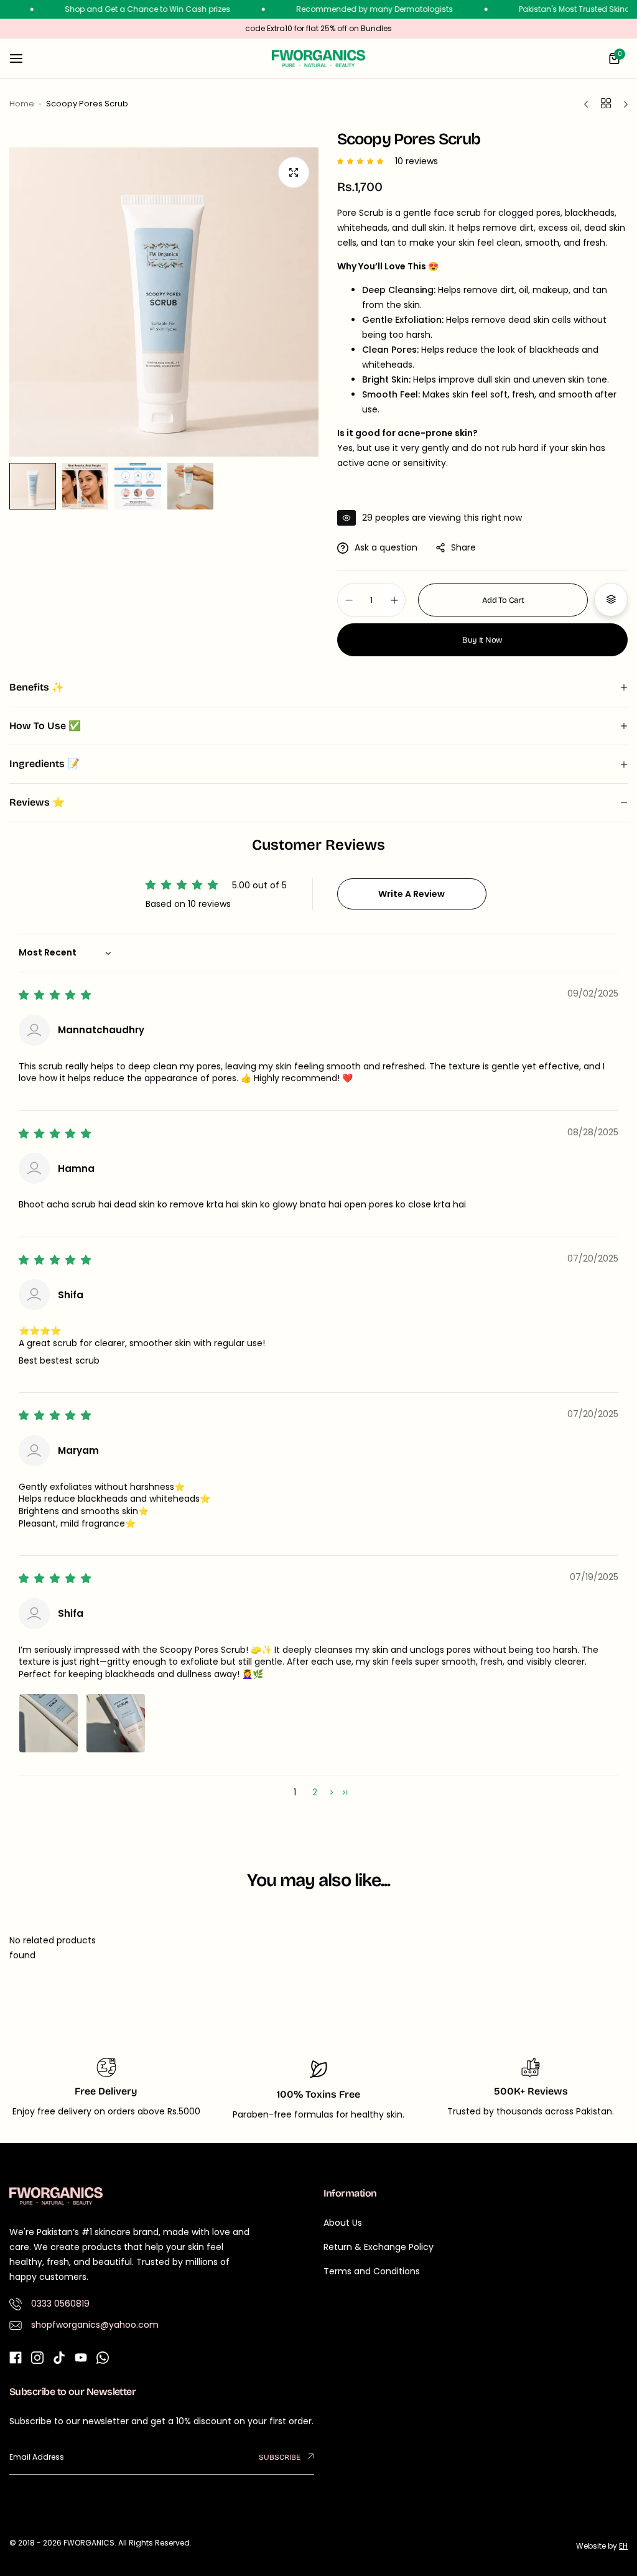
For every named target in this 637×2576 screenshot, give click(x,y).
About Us (343, 2223)
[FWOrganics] (318, 58)
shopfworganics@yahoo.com (95, 2325)
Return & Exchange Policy (379, 2247)
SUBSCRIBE (281, 2457)
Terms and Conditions (372, 2271)
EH (623, 2546)
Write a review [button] (411, 894)
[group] (164, 302)
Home (22, 104)
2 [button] (315, 1792)
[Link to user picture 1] (49, 1723)
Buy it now (482, 640)
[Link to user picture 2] (116, 1723)
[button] (363, 161)
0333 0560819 (60, 2304)
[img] (56, 995)
